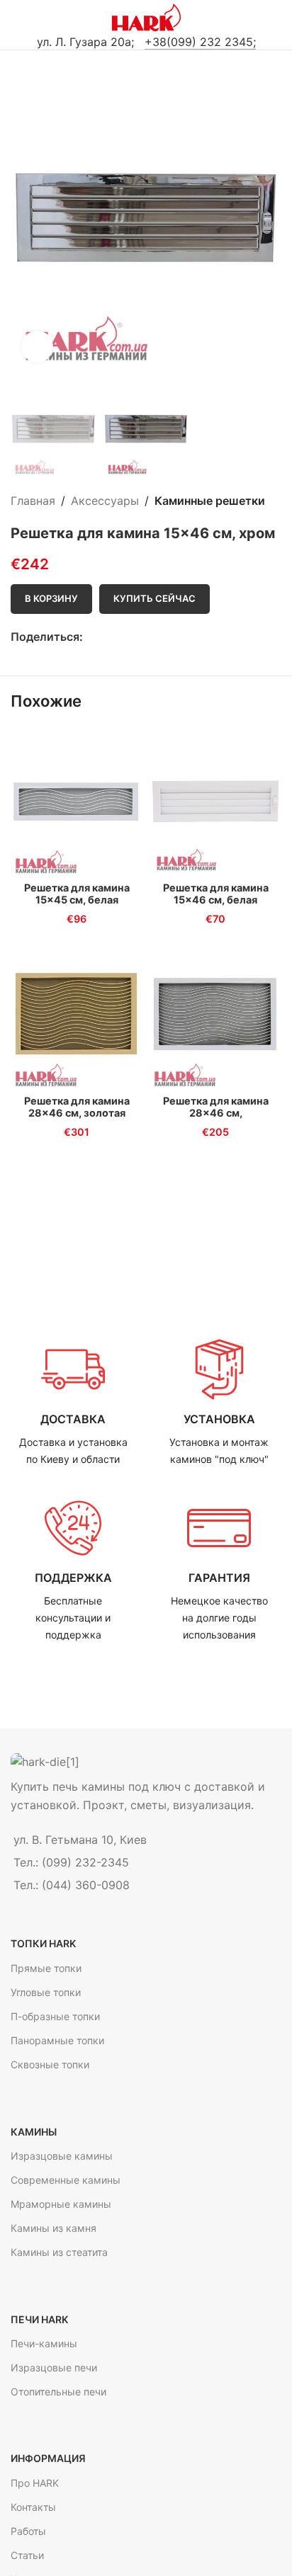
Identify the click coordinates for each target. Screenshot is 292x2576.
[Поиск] (276, 18)
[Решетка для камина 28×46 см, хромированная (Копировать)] (215, 1014)
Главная (33, 501)
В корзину (51, 598)
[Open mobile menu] (16, 18)
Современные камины (66, 2180)
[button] (25, 219)
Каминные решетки (210, 501)
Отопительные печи (58, 2392)
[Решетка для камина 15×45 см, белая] (77, 801)
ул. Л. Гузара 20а (84, 42)
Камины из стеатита (59, 2252)
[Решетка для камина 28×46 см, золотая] (77, 1014)
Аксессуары (105, 501)
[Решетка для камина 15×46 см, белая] (215, 801)
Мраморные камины (61, 2204)
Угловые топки (46, 1992)
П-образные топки (55, 2016)
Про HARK (35, 2483)
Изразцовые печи (54, 2367)
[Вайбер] (156, 638)
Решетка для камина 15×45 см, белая (77, 894)
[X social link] (107, 638)
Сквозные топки (50, 2064)
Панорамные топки (57, 2040)
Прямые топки (46, 1968)
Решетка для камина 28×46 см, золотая (77, 1107)
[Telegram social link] (140, 638)
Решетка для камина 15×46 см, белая (216, 894)
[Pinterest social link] (124, 638)
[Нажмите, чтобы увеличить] (37, 347)
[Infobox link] (73, 1403)
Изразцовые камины (62, 2156)
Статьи (27, 2555)
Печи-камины (44, 2343)
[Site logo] (146, 16)
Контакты (33, 2507)
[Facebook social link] (91, 638)
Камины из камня (54, 2228)
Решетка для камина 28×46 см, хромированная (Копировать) (216, 1119)
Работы (28, 2531)
